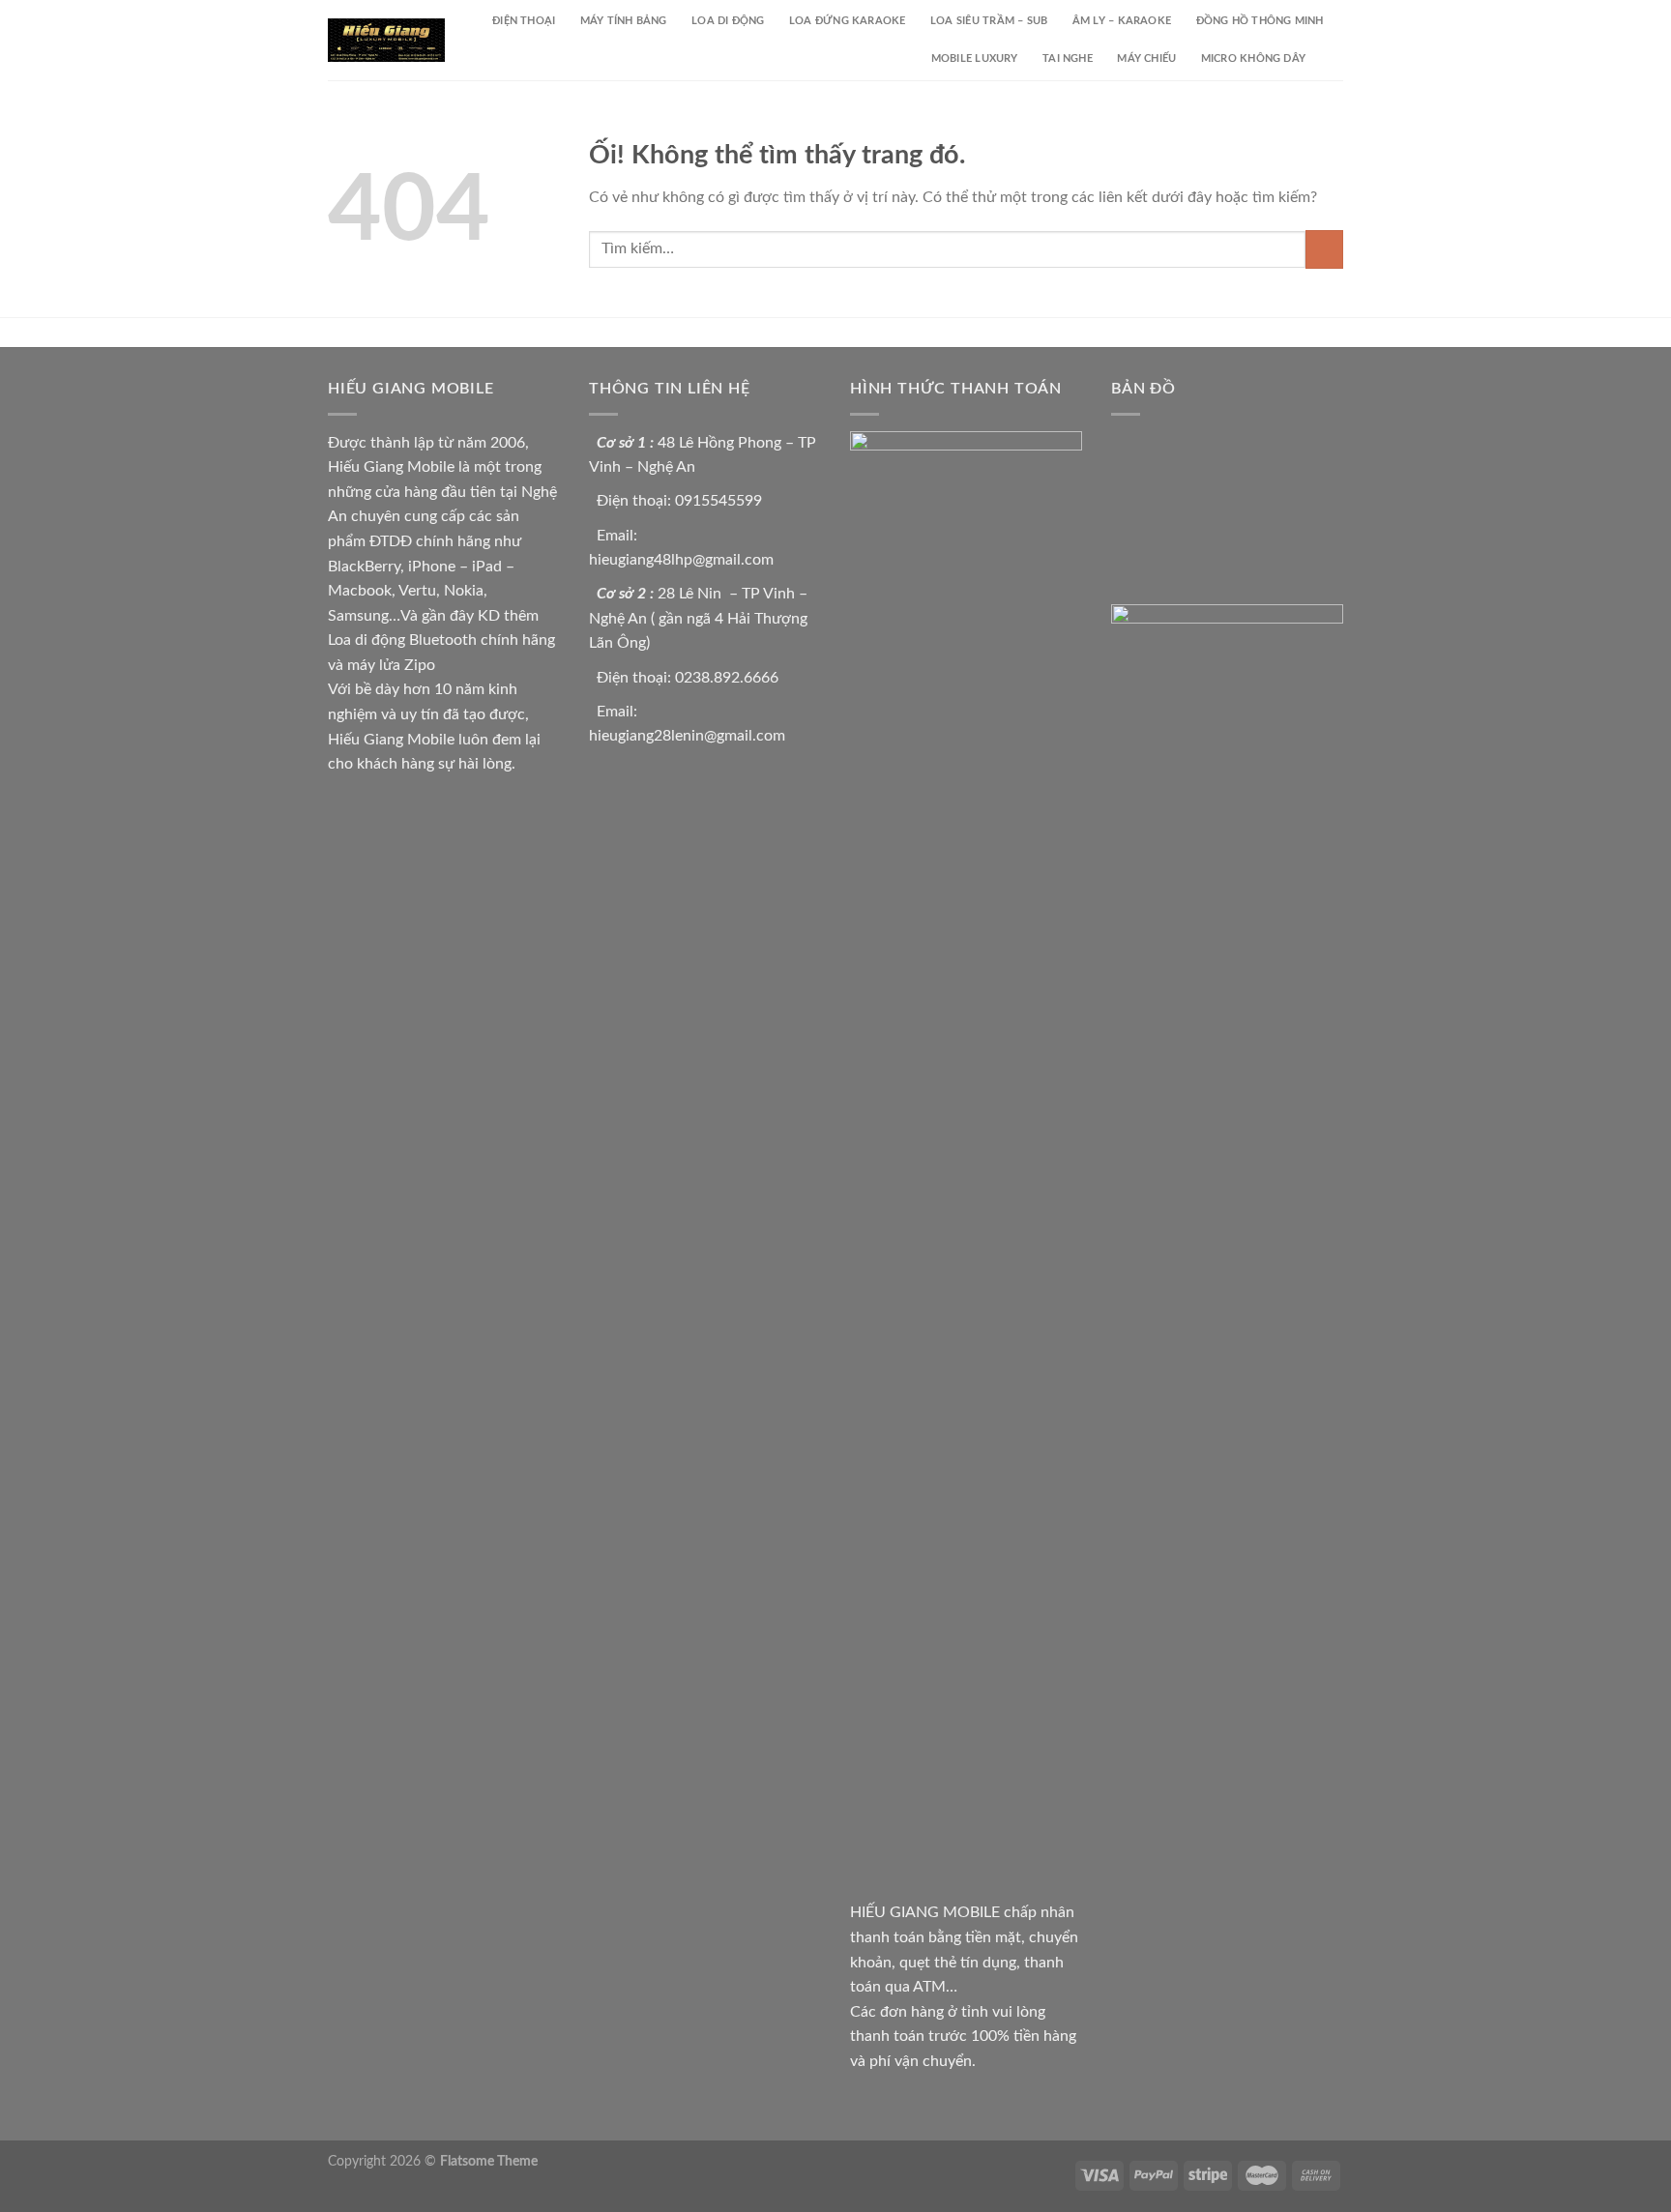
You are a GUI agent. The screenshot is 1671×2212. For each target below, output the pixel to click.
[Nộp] (1324, 249)
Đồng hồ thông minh (1260, 21)
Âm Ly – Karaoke (1122, 21)
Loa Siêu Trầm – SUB (989, 21)
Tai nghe (1068, 58)
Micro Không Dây (1253, 58)
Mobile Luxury (975, 58)
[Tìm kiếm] (1337, 59)
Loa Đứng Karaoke (848, 21)
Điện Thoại (524, 21)
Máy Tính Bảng (624, 21)
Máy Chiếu (1146, 58)
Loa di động (728, 21)
